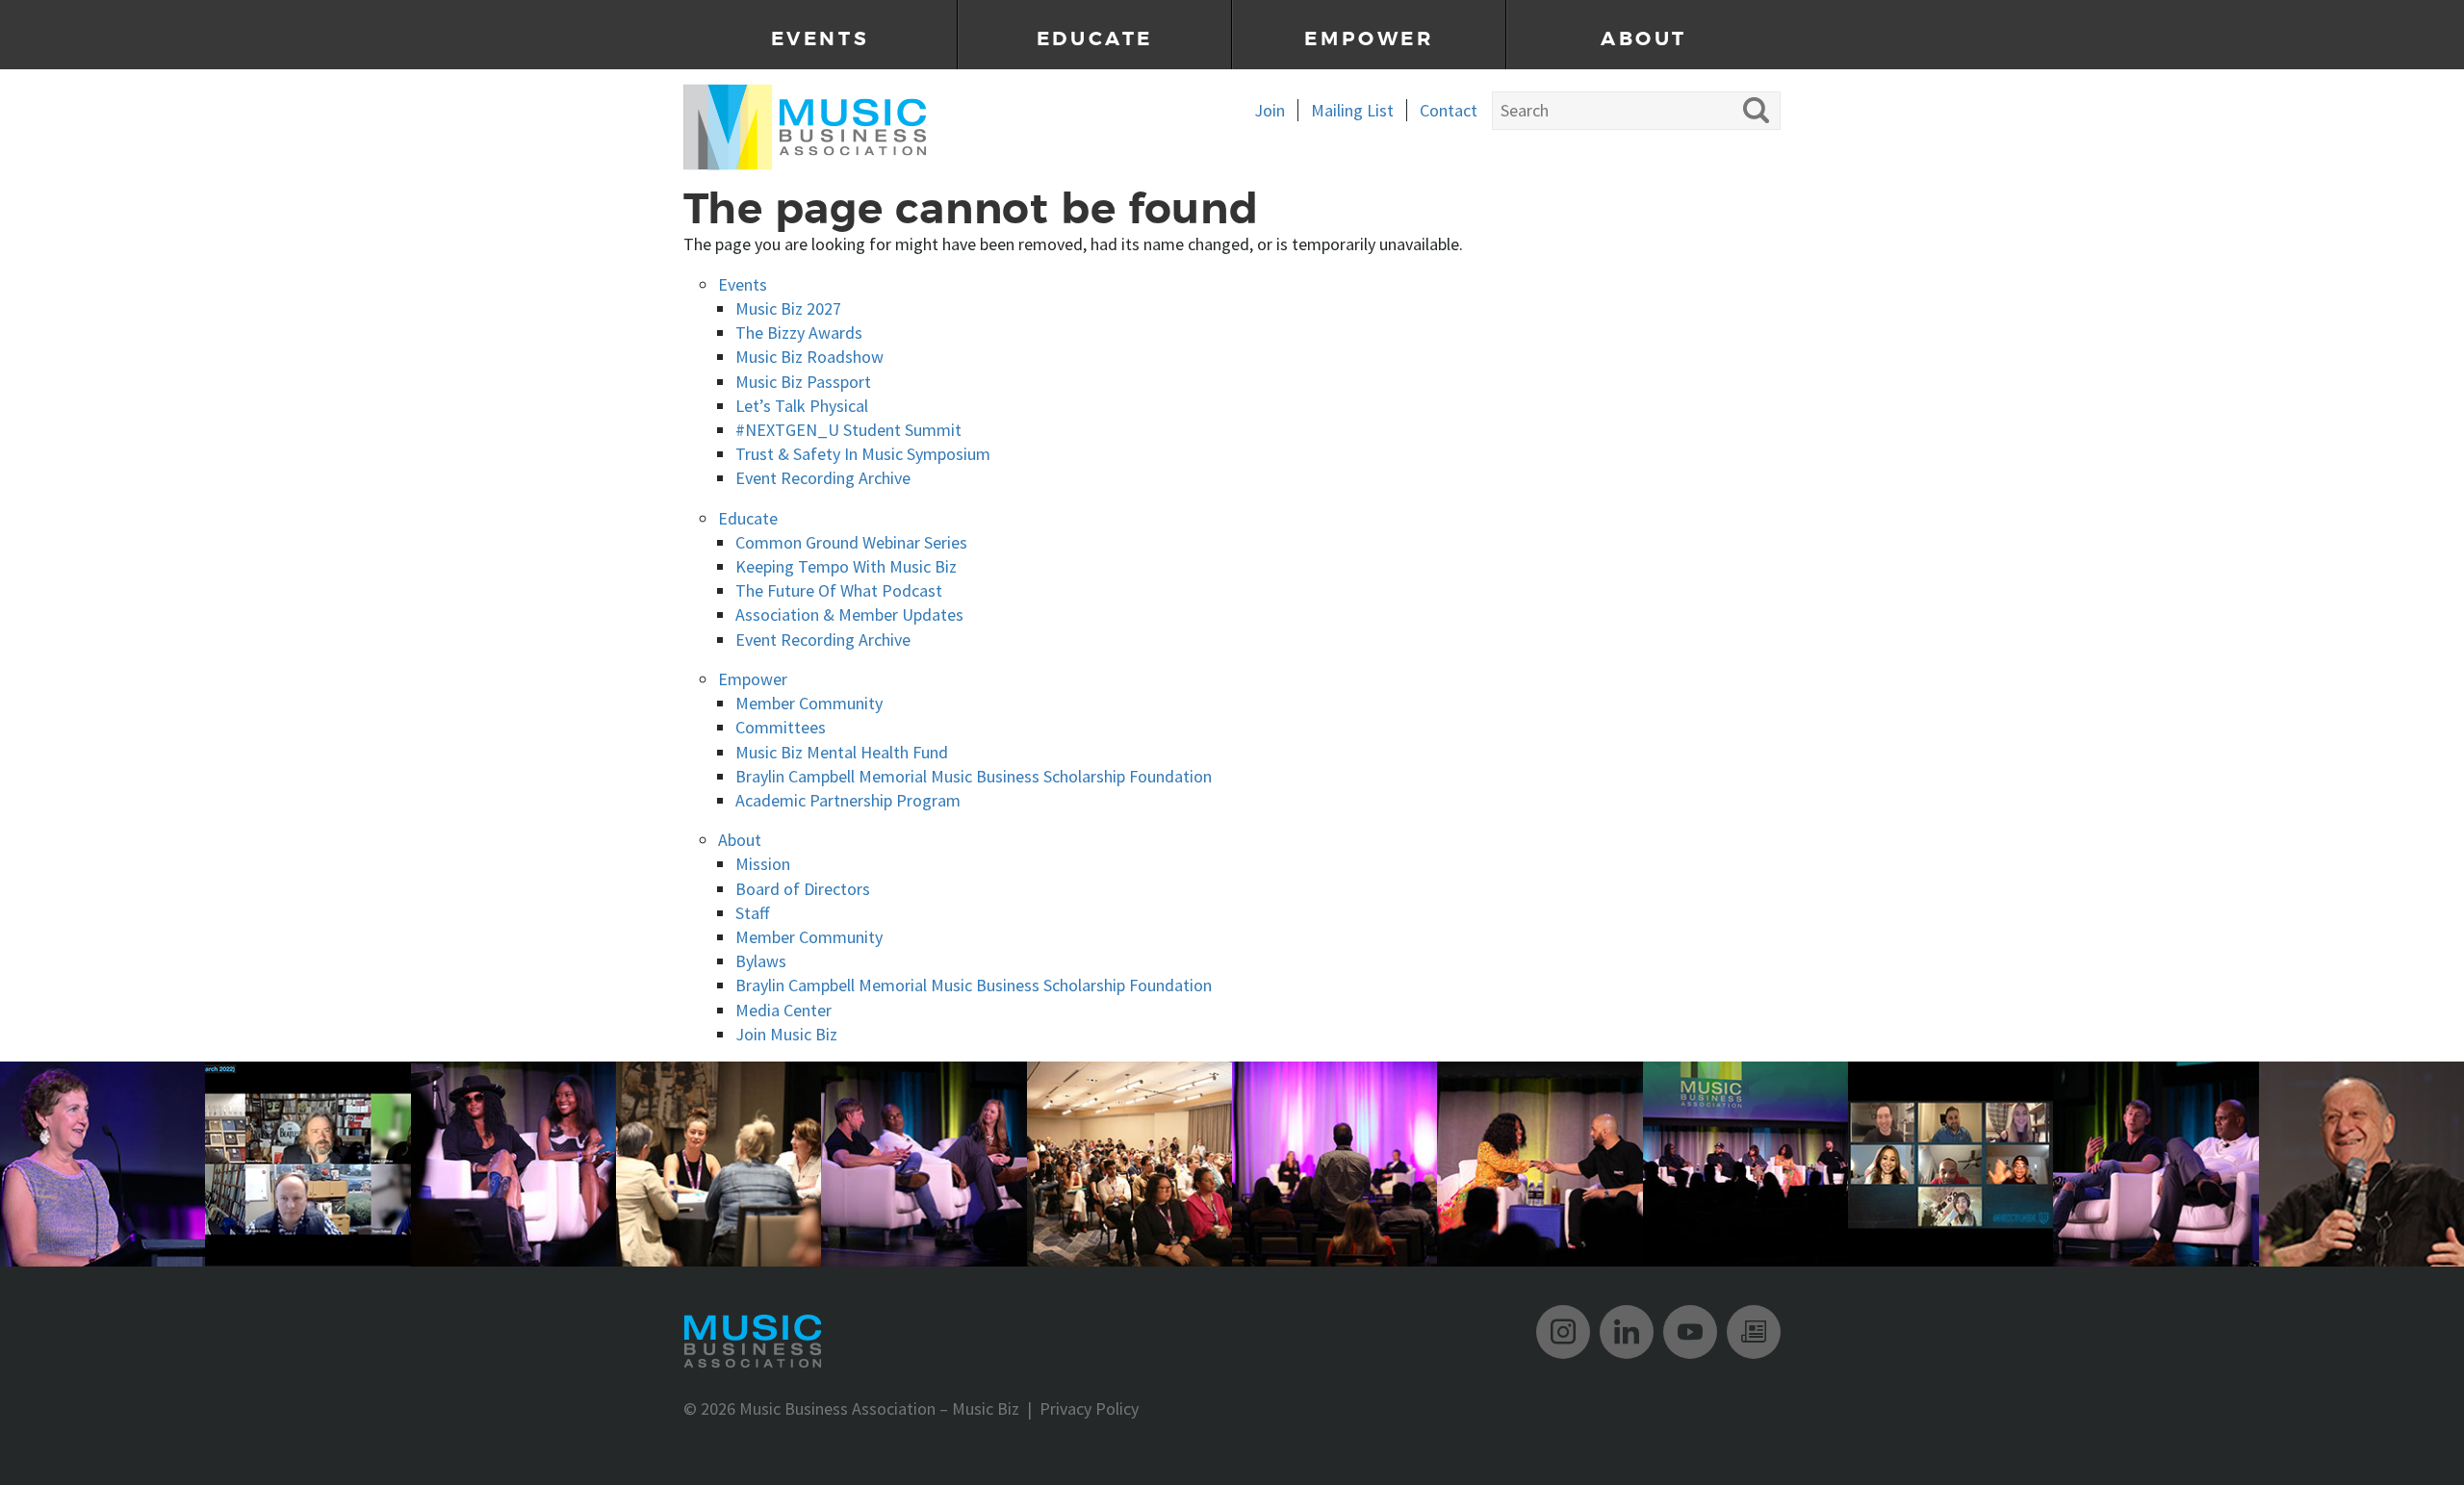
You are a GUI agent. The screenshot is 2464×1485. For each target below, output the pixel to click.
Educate (1095, 39)
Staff (752, 913)
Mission (763, 864)
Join (1270, 110)
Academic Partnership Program (848, 800)
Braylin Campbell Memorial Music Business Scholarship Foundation (974, 776)
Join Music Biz (786, 1034)
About (1644, 39)
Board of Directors (803, 889)
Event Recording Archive (823, 478)
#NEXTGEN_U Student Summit (848, 430)
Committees (781, 727)
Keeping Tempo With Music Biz (846, 566)
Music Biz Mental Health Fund (842, 752)
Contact (1449, 110)
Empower (1369, 39)
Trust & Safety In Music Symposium (863, 454)
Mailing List (1352, 110)
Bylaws (761, 961)
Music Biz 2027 (788, 308)
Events (821, 39)
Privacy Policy (1089, 1408)
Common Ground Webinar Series (851, 542)
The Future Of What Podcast (839, 590)
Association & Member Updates (849, 614)
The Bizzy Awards (799, 333)
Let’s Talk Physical (802, 406)
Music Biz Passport (803, 382)
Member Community (809, 703)
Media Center (783, 1010)
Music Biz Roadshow (809, 357)
